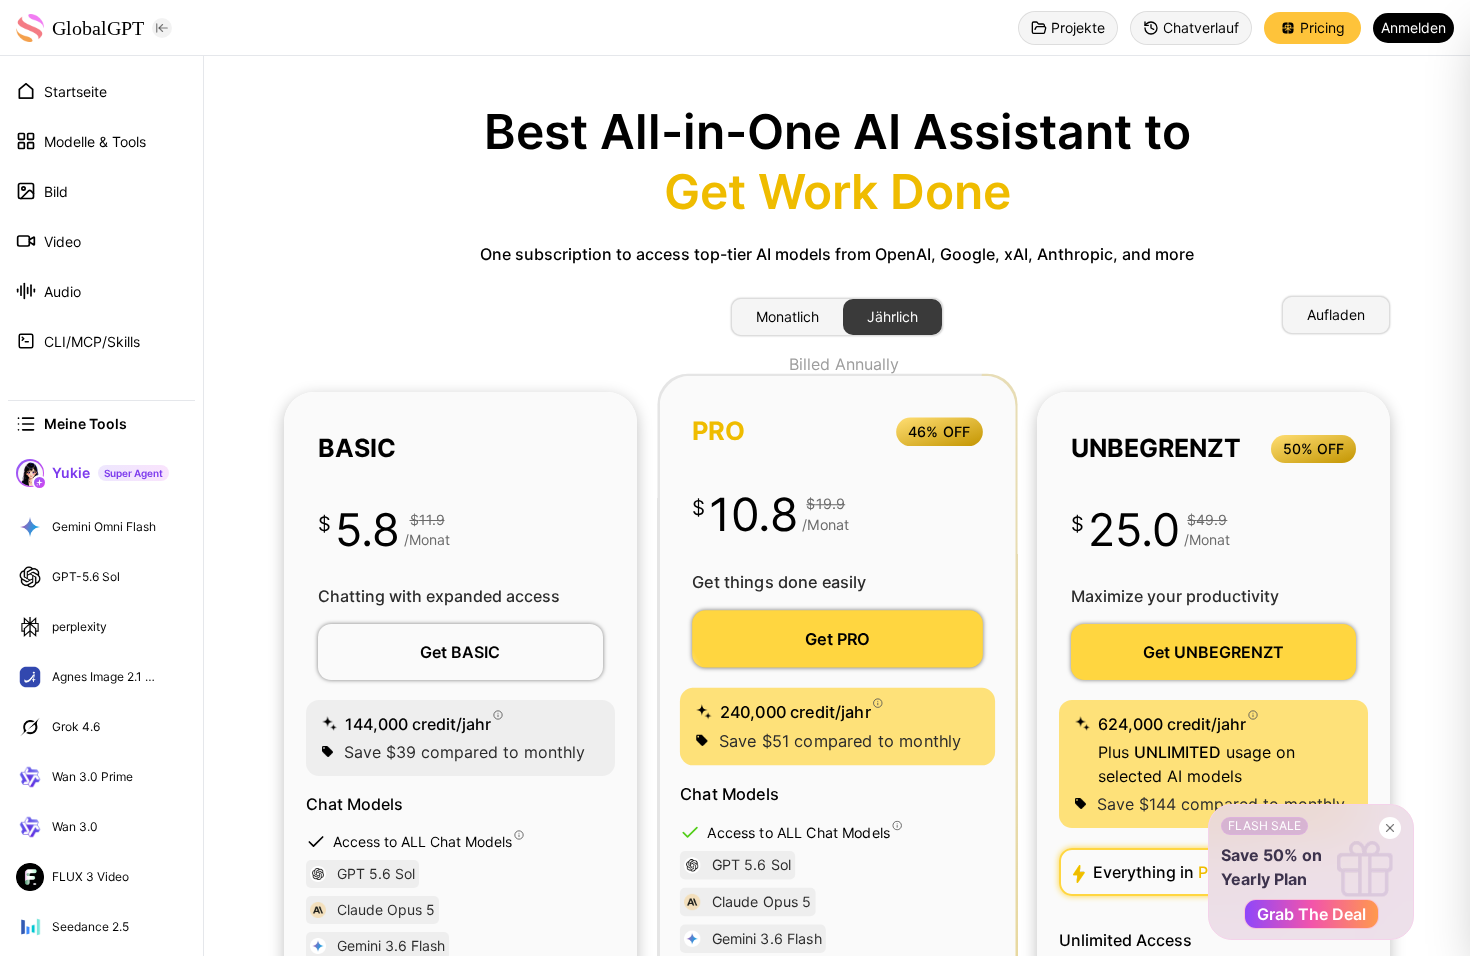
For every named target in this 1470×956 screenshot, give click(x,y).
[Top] (174, 527)
